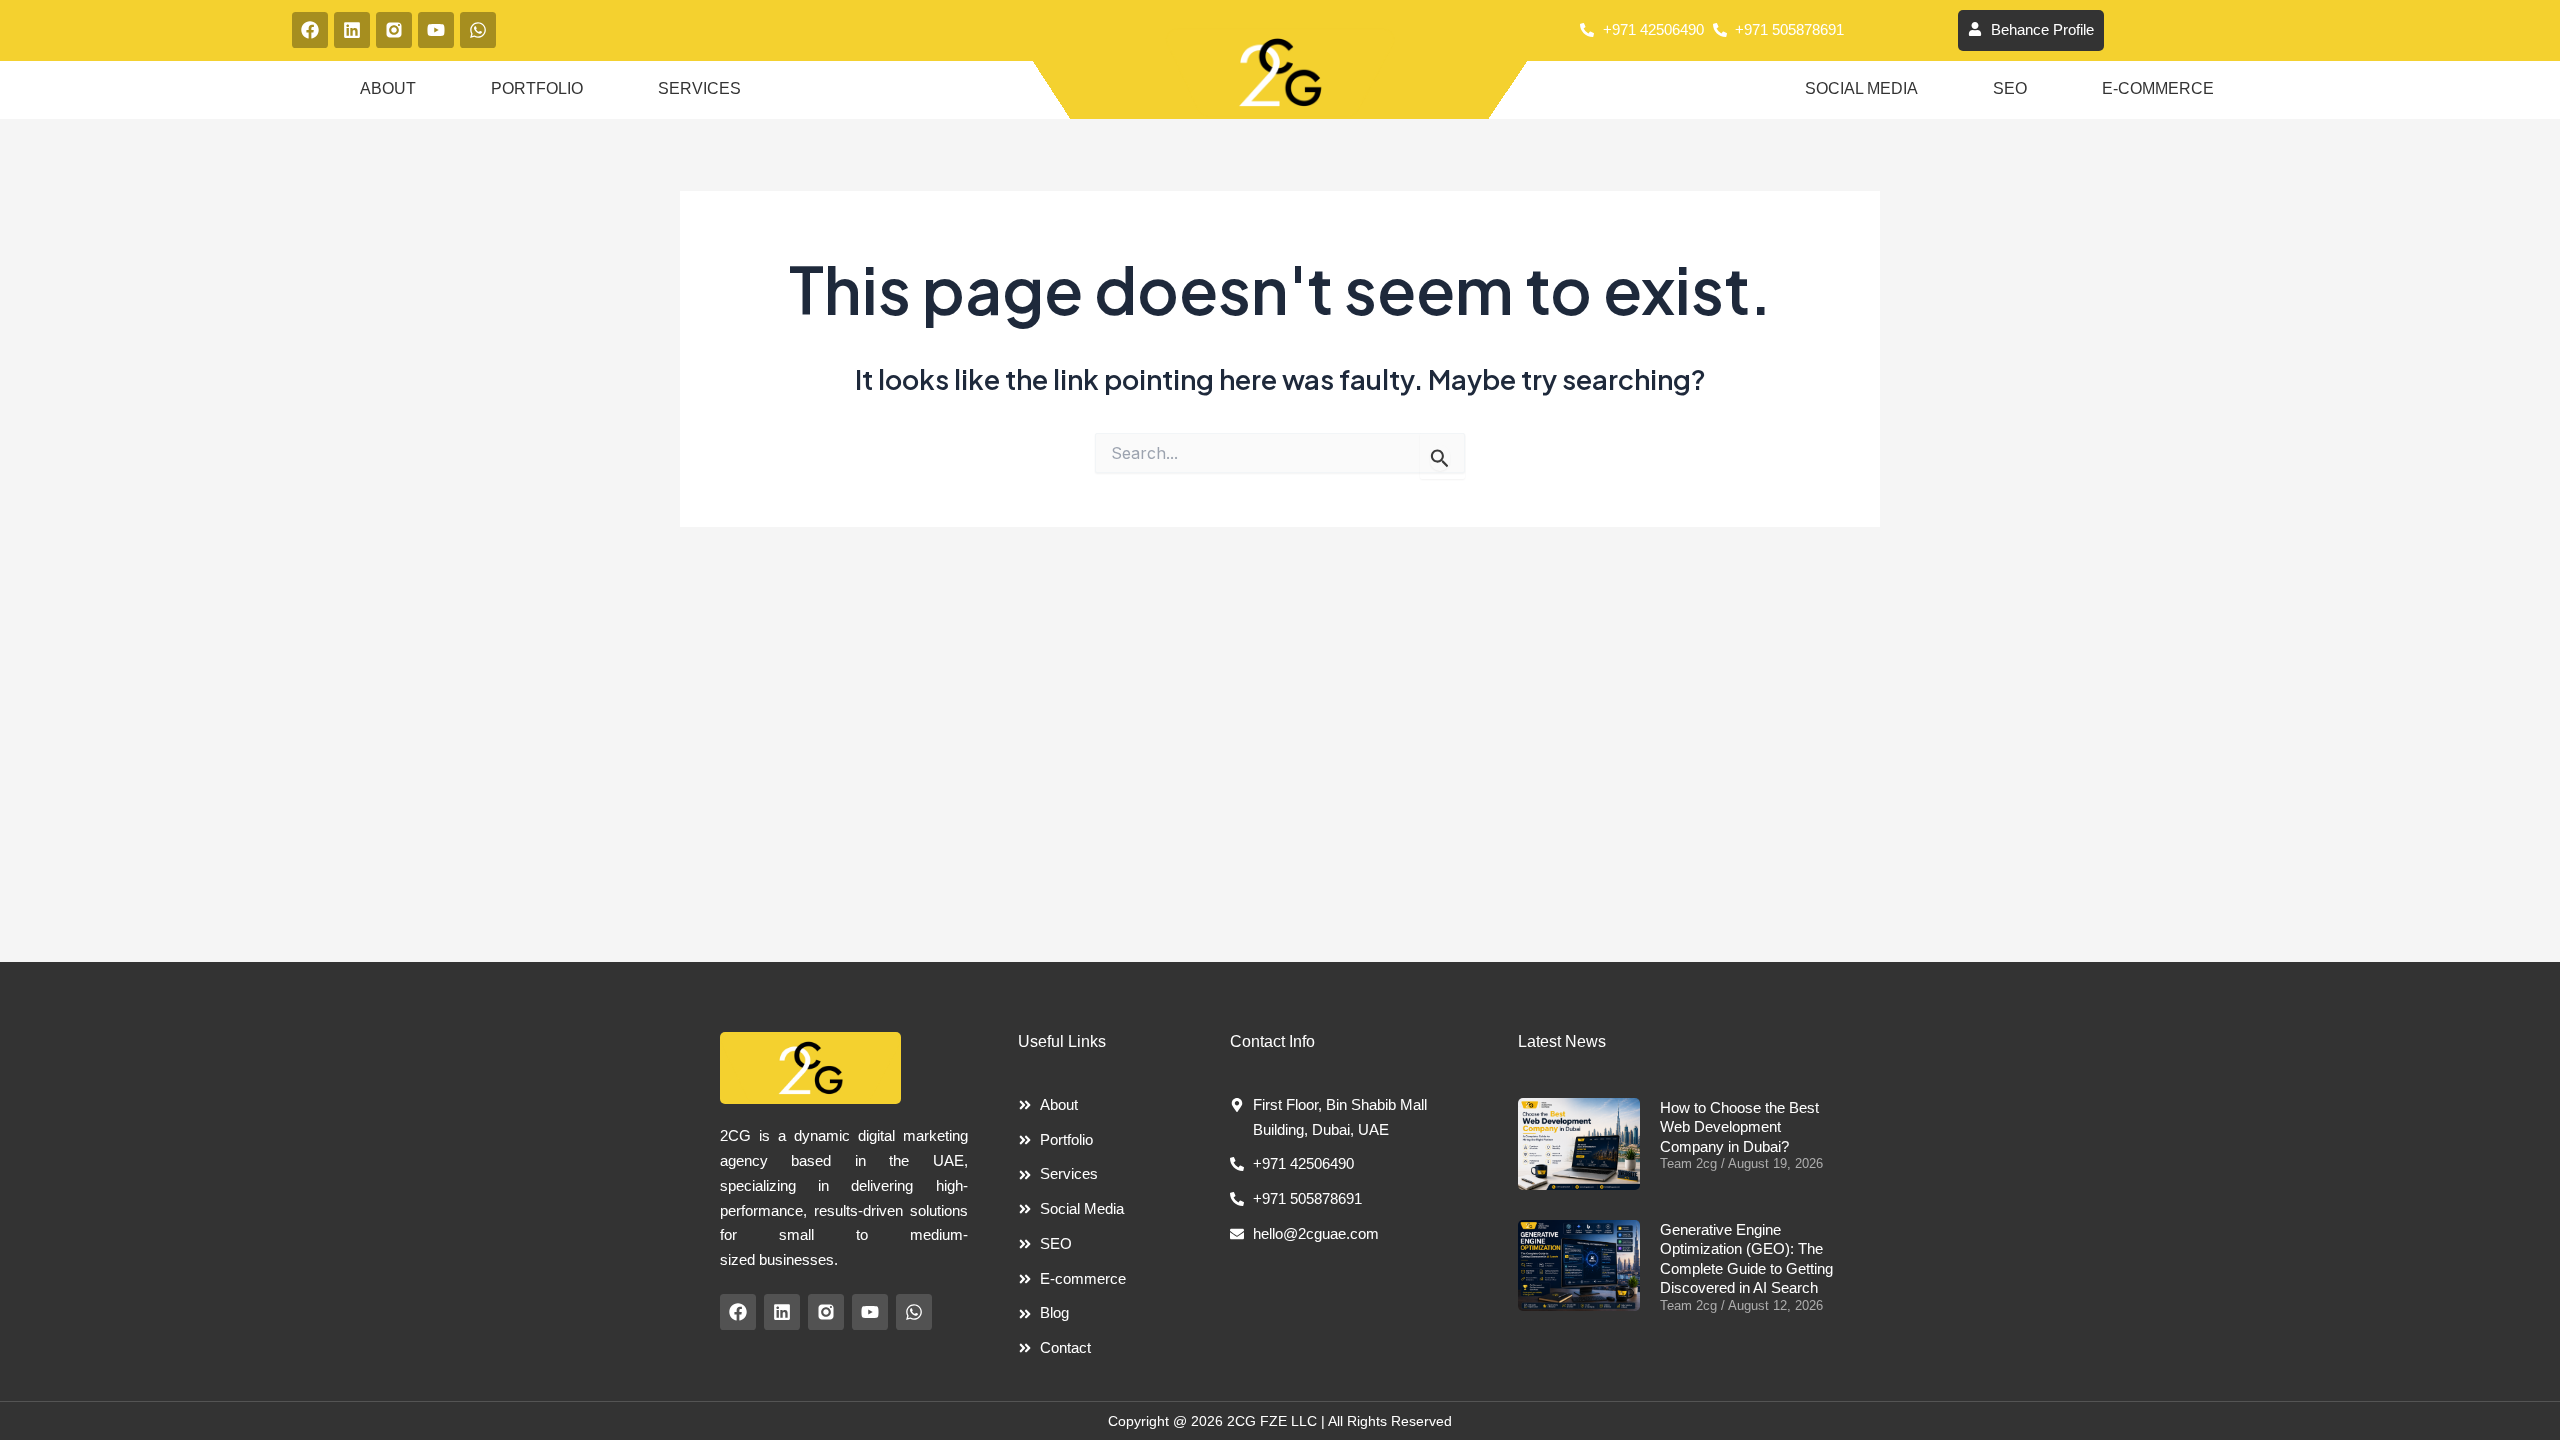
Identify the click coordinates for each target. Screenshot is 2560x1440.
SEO (2010, 88)
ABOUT (388, 88)
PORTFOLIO (537, 88)
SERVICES (699, 88)
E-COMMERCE (2158, 88)
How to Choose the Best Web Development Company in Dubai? (1739, 1127)
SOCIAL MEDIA (1861, 88)
